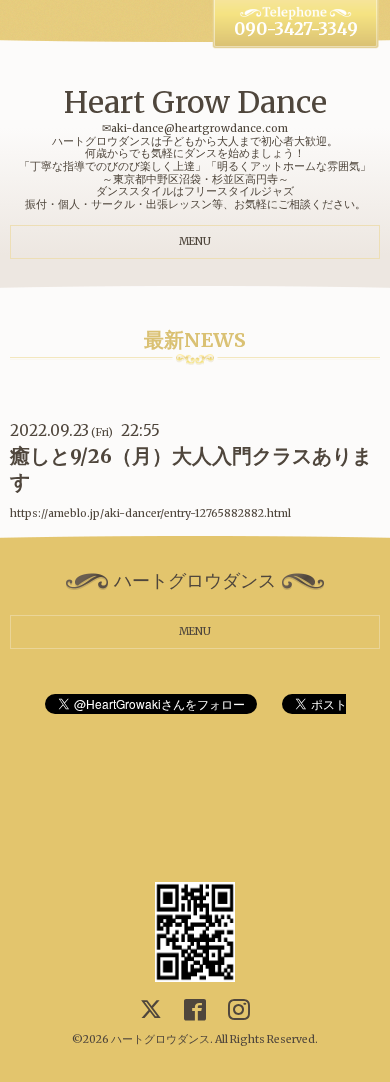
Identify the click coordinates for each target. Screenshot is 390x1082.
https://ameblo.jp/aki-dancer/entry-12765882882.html (150, 513)
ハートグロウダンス (160, 1039)
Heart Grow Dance (195, 102)
